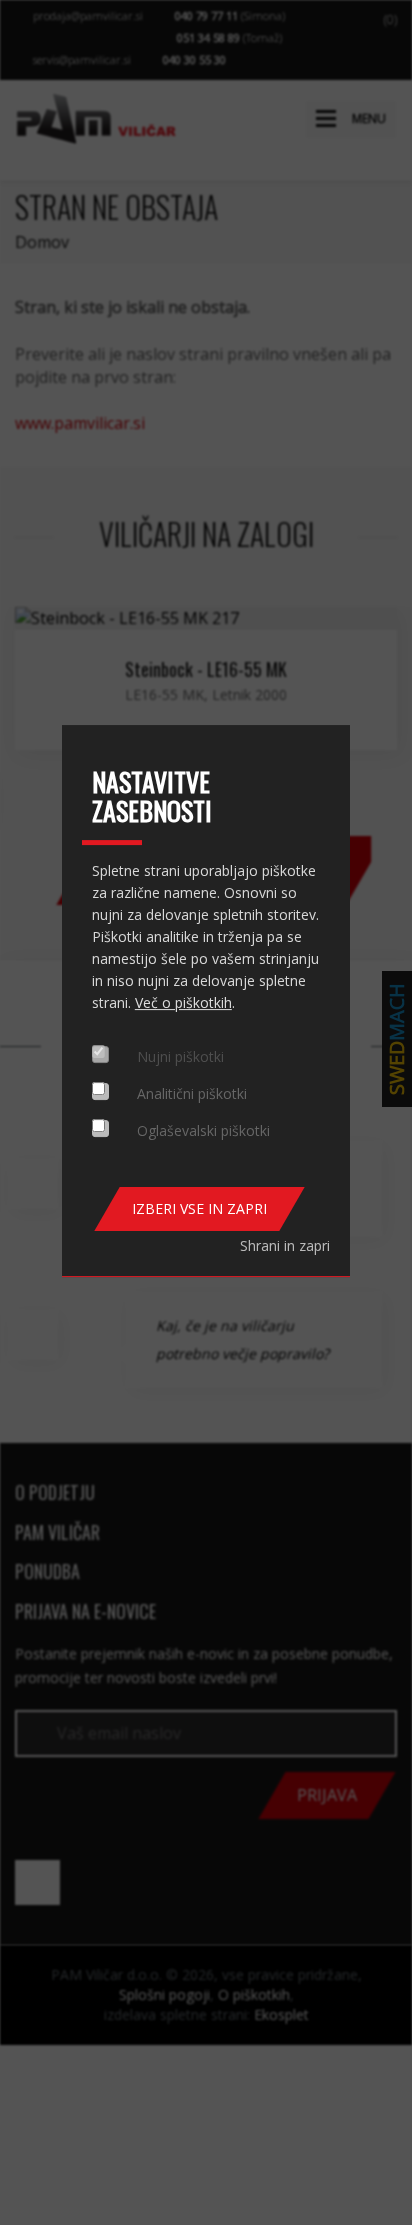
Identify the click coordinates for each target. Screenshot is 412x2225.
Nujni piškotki (180, 1056)
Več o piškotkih (183, 1002)
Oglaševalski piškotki (203, 1130)
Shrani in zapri (285, 1245)
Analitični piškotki (192, 1093)
